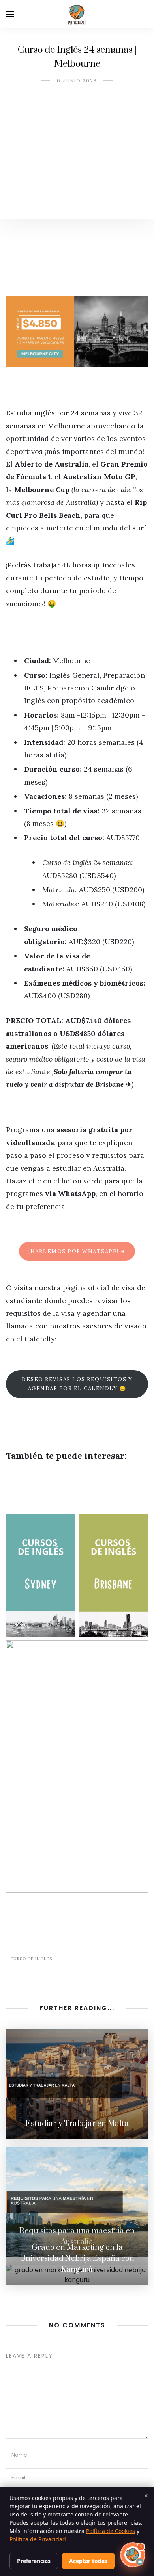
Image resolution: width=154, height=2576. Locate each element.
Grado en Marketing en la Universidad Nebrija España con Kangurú (77, 2259)
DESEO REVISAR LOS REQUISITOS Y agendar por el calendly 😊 (77, 1384)
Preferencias (34, 2561)
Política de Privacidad (38, 2539)
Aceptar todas (88, 2561)
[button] (133, 2555)
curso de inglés (31, 1959)
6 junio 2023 (77, 81)
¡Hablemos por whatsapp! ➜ (77, 1251)
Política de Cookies (111, 2531)
